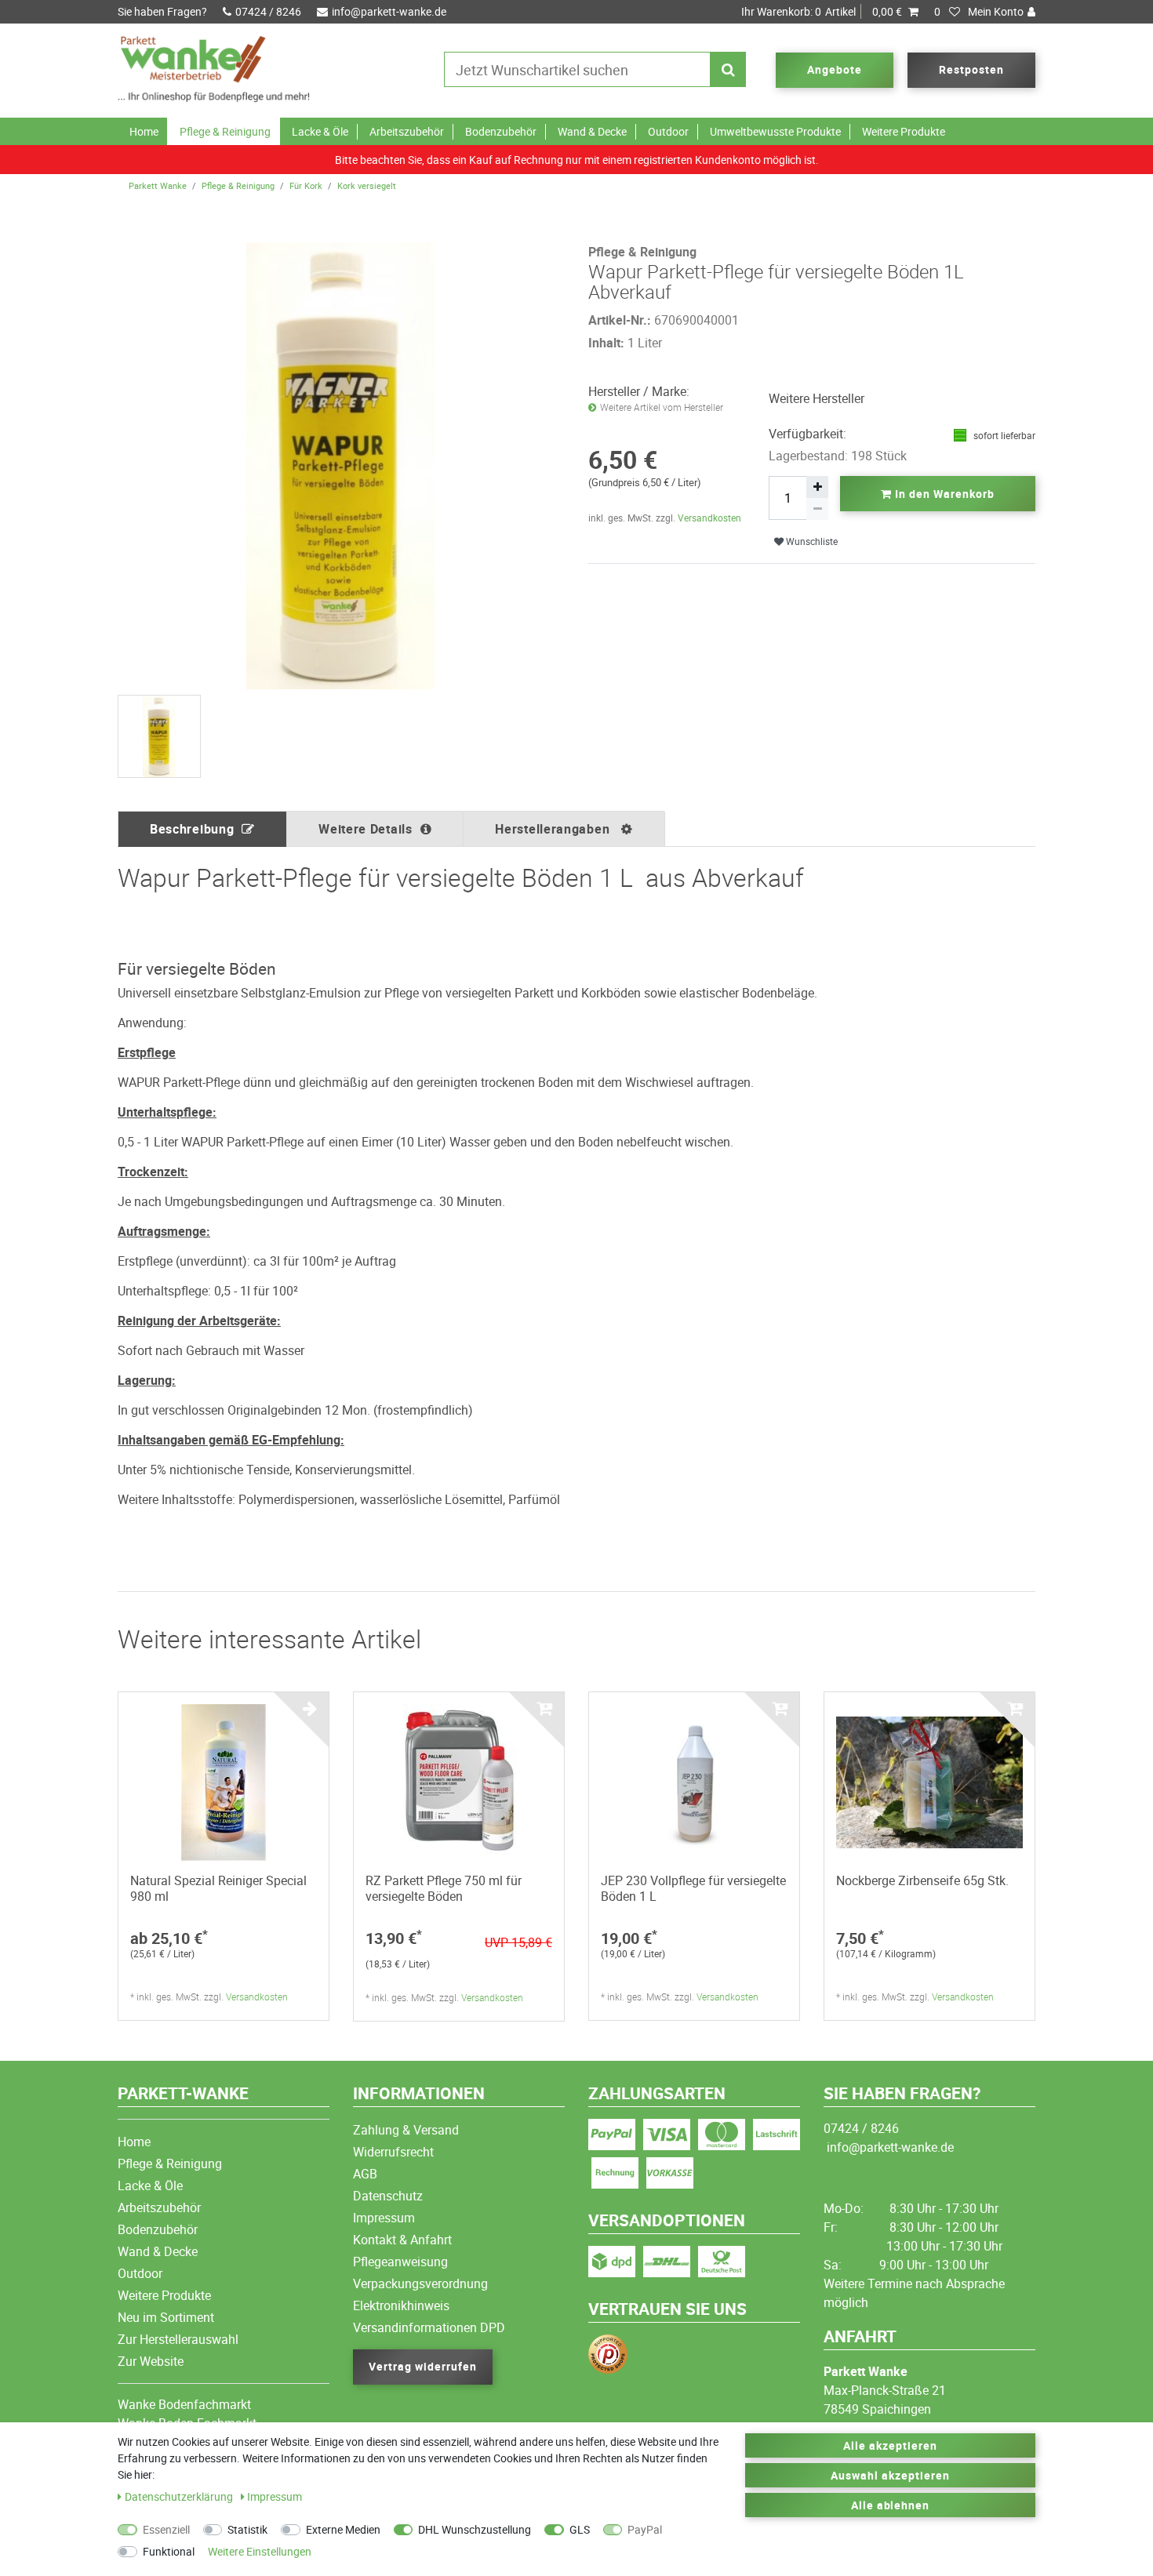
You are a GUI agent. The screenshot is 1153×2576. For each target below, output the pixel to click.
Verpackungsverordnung (420, 2284)
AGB (365, 2174)
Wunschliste (811, 541)
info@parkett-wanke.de (389, 11)
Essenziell (166, 2529)
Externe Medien (343, 2529)
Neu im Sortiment (166, 2317)
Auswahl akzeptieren (890, 2475)
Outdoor (668, 131)
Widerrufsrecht (393, 2152)
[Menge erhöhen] (817, 487)
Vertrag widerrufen (423, 2366)
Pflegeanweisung (400, 2262)
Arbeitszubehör (407, 131)
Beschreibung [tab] (192, 829)
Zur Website (151, 2361)
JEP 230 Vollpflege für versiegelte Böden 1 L (693, 1888)
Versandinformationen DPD (429, 2327)
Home (144, 131)
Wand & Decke (592, 131)
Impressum (384, 2218)
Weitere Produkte (904, 131)
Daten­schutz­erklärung (180, 2496)
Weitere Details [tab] (366, 829)
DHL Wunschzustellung (475, 2529)
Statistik (247, 2529)
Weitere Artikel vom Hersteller (662, 407)
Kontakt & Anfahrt (402, 2240)
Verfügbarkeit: (807, 434)
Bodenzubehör (501, 131)
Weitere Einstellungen (260, 2551)
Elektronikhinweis (401, 2305)
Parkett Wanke (158, 185)
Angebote (835, 69)
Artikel (822, 11)
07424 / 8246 (268, 11)
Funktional (169, 2551)
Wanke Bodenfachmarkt (184, 2404)
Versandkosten (709, 518)
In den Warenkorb (943, 494)
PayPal (645, 2529)
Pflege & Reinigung (225, 131)
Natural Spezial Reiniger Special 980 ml (218, 1888)
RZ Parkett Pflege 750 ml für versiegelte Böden (444, 1888)
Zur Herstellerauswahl (178, 2339)
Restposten (971, 69)
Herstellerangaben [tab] (554, 829)
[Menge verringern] (817, 509)
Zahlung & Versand (406, 2130)
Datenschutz (388, 2196)
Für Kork (306, 185)
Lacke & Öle (320, 131)
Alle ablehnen (891, 2505)
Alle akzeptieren (890, 2445)
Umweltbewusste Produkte (775, 131)
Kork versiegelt (367, 185)
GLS (580, 2529)
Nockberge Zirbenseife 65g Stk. (922, 1880)
